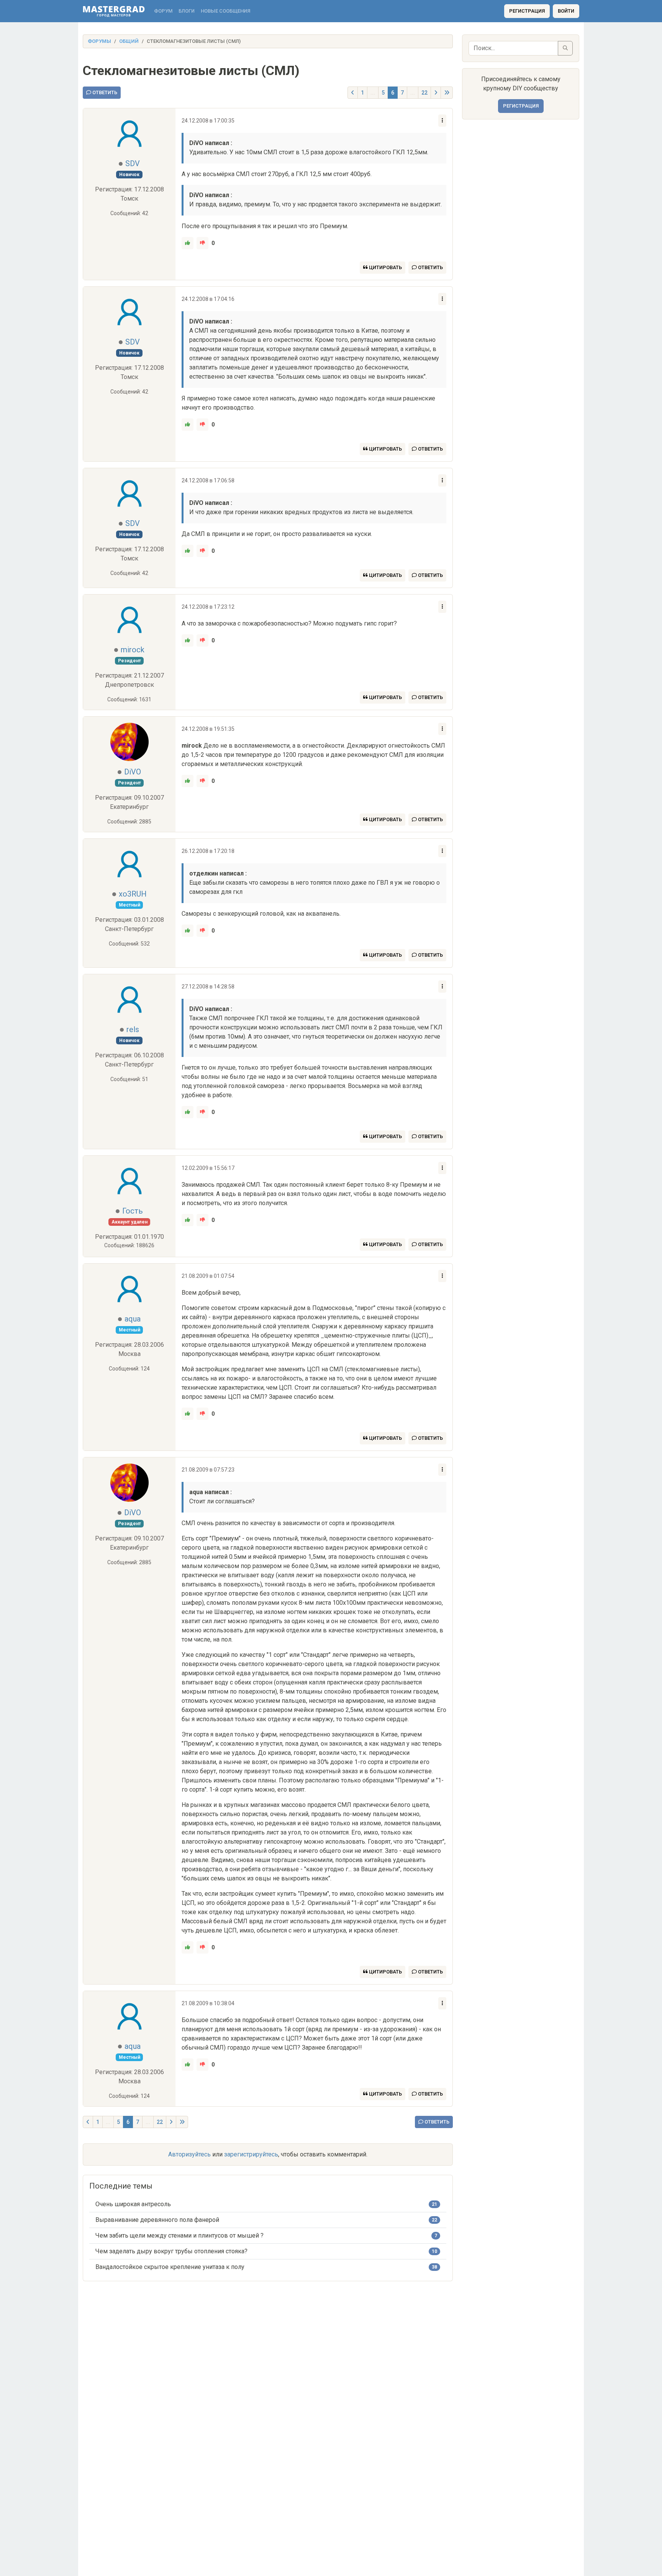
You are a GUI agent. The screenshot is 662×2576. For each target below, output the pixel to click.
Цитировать (385, 267)
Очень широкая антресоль (133, 2204)
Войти (566, 11)
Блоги (187, 11)
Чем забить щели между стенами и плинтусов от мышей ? (179, 2235)
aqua (133, 1319)
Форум (163, 11)
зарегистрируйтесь (251, 2154)
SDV (133, 163)
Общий (129, 41)
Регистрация (527, 11)
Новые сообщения (225, 11)
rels (133, 1029)
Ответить (104, 92)
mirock (133, 650)
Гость (133, 1211)
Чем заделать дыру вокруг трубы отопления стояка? (171, 2251)
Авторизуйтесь (189, 2154)
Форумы (99, 41)
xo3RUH (133, 894)
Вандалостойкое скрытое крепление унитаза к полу (170, 2267)
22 (424, 93)
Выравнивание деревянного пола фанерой (157, 2220)
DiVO (133, 772)
